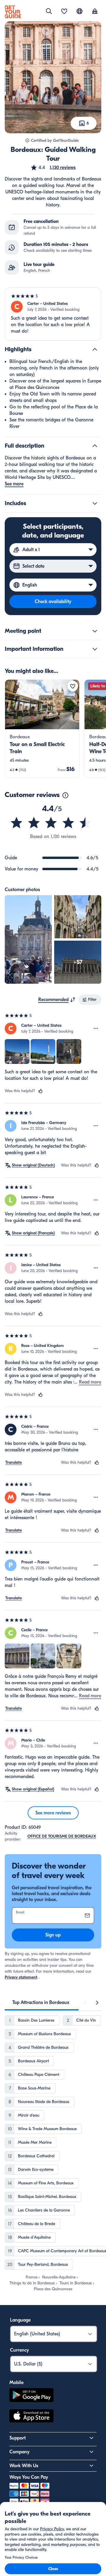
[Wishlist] (64, 12)
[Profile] (95, 12)
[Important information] (95, 649)
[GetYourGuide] (13, 12)
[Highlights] (95, 349)
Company (19, 2452)
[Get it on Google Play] (32, 2396)
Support (18, 2438)
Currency (19, 2350)
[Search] (49, 11)
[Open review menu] (96, 1029)
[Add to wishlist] (73, 686)
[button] (53, 167)
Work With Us (24, 2466)
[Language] (79, 11)
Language (20, 2320)
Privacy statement (21, 1977)
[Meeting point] (95, 631)
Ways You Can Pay (29, 2477)
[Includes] (95, 503)
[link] (42, 729)
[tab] (41, 2002)
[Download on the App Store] (32, 2417)
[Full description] (95, 446)
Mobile (16, 2383)
